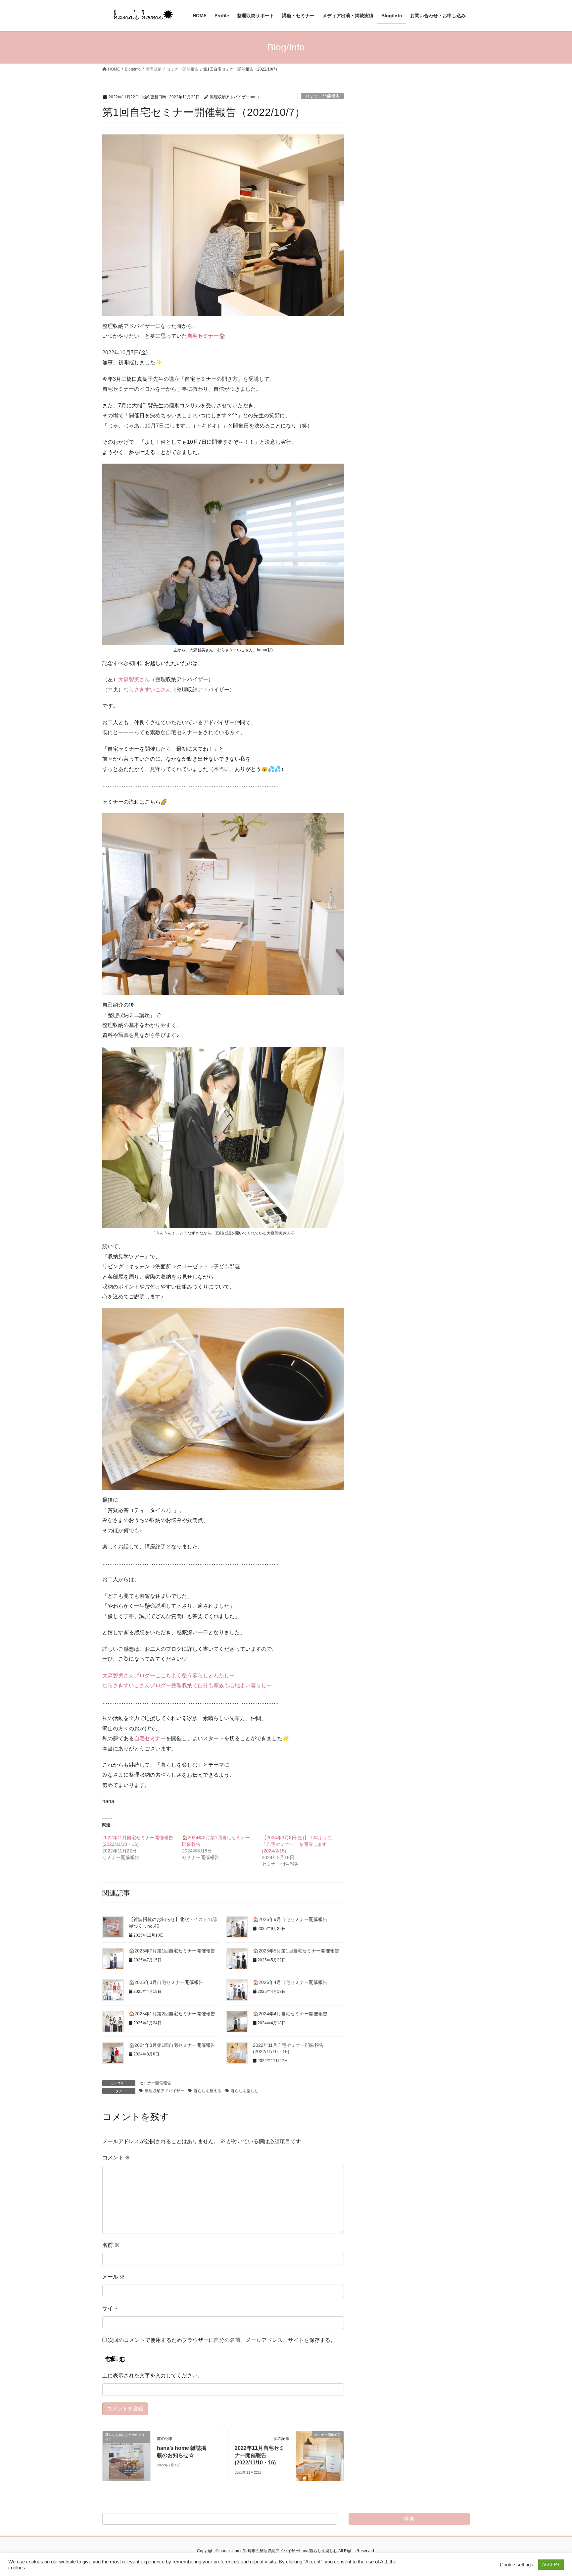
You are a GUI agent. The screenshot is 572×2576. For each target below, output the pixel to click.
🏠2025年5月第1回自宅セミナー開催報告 (296, 1951)
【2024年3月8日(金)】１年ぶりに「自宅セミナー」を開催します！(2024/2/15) (297, 1844)
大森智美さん (134, 679)
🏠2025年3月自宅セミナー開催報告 (166, 1982)
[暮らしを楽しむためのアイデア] (126, 2456)
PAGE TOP (553, 2493)
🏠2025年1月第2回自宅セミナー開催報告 (172, 2014)
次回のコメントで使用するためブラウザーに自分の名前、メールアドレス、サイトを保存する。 (222, 2340)
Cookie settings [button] (517, 2565)
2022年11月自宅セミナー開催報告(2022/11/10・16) (260, 2455)
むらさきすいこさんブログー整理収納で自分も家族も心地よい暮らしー (187, 1685)
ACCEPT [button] (551, 2565)
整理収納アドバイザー (165, 2091)
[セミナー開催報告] (320, 2456)
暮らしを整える (208, 2091)
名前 (111, 2245)
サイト (110, 2308)
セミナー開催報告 (322, 96)
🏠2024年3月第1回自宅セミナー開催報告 (172, 2045)
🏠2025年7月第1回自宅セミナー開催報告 (172, 1951)
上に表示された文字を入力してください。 (153, 2375)
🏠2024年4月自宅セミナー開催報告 (290, 2014)
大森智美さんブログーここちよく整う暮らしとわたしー (168, 1675)
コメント (116, 2158)
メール (114, 2277)
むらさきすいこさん (147, 690)
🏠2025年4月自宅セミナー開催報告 (290, 1982)
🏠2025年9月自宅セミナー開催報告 (290, 1919)
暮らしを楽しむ (245, 2091)
